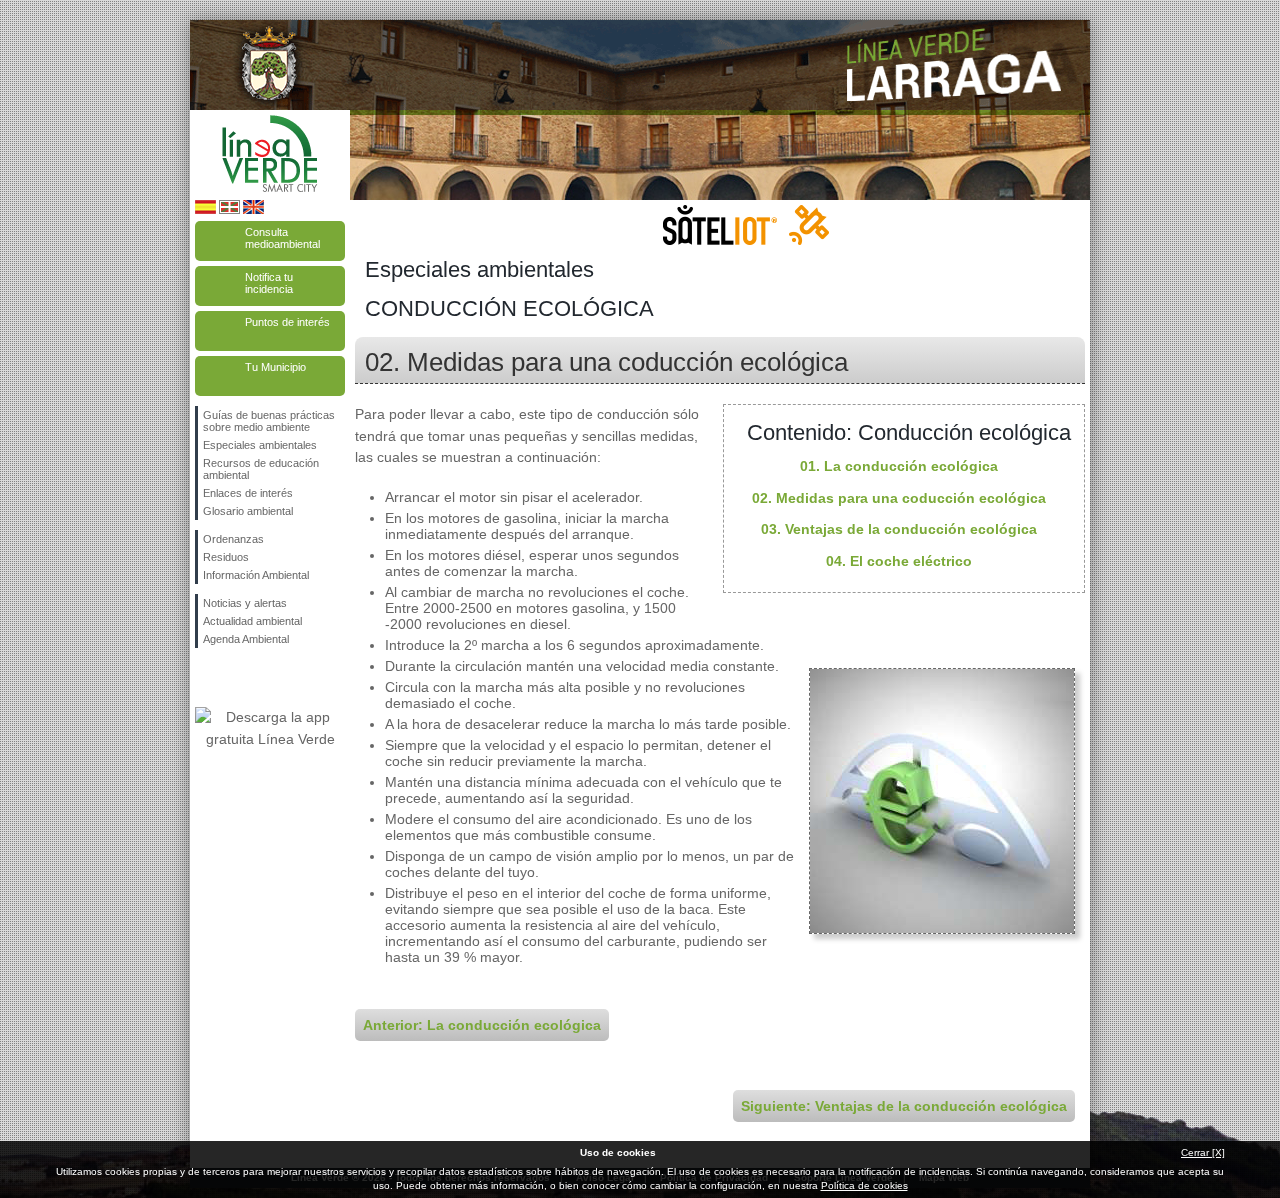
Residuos (226, 557)
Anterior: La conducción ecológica (482, 1025)
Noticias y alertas (245, 603)
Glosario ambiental (248, 511)
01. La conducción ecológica (899, 466)
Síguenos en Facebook (207, 680)
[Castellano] (205, 210)
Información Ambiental (256, 575)
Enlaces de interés (248, 493)
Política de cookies (864, 1185)
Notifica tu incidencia (269, 283)
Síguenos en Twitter (240, 680)
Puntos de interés (287, 322)
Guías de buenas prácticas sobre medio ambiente (269, 421)
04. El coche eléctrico (899, 561)
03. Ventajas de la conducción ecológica (899, 529)
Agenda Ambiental (246, 639)
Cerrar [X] (1203, 1152)
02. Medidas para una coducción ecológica (899, 498)
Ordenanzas (233, 539)
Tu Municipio (275, 367)
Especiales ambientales (260, 445)
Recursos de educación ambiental (261, 469)
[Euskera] (229, 210)
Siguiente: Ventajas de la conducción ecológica (904, 1106)
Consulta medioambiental (282, 238)
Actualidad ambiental (252, 621)
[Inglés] (253, 210)
